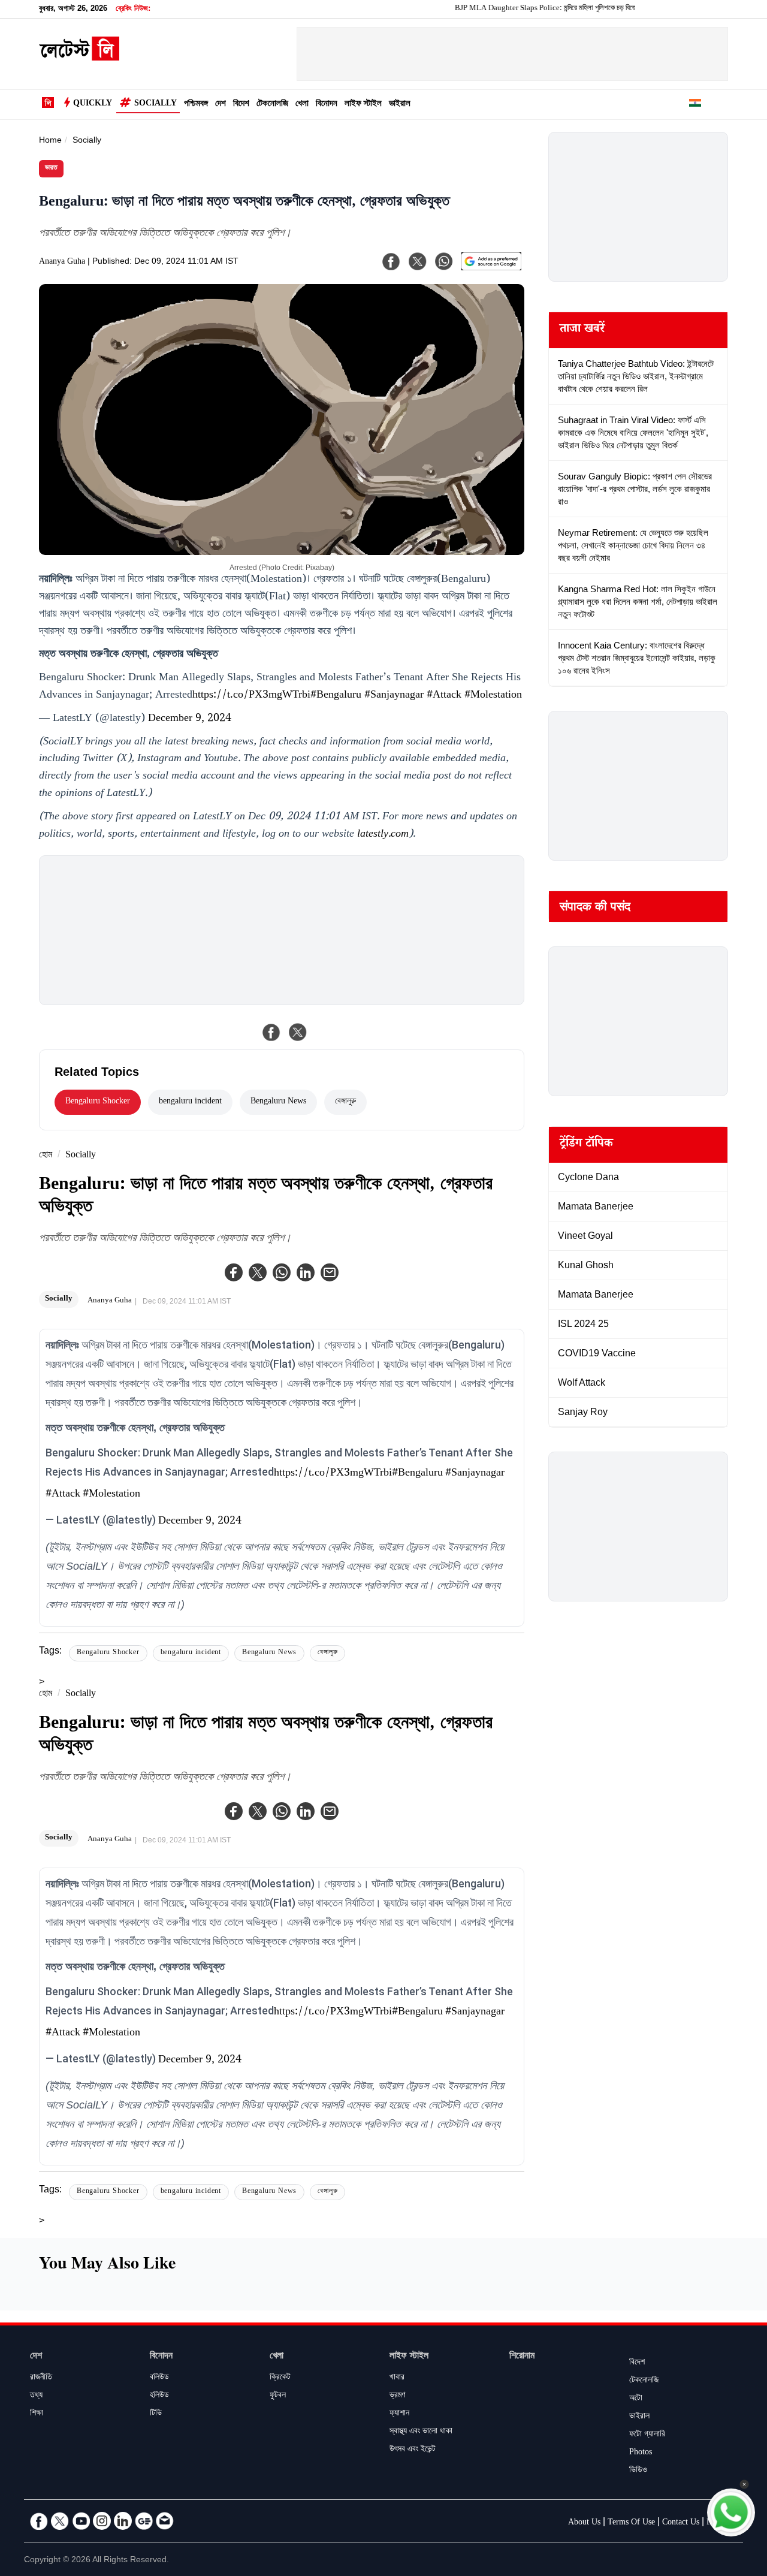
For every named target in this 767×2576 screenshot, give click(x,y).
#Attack (444, 696)
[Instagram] (102, 2521)
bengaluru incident (190, 1102)
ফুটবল (278, 2396)
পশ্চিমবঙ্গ (196, 105)
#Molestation (493, 696)
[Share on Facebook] (271, 1032)
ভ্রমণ (397, 2396)
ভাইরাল (400, 105)
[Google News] (144, 2521)
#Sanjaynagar (394, 696)
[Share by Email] (330, 1272)
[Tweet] (298, 1032)
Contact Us (681, 2523)
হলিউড (159, 2396)
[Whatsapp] (282, 1272)
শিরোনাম (522, 2357)
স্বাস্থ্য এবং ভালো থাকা (421, 2432)
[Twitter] (258, 1272)
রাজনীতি (41, 2378)
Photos (641, 2453)
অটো (636, 2399)
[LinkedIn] (123, 2521)
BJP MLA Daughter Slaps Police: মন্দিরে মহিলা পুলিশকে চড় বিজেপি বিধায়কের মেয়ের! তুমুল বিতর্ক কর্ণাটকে (559, 9)
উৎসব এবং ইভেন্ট (413, 2450)
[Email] (165, 2521)
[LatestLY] (79, 58)
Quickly (93, 104)
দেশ (221, 105)
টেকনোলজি (272, 105)
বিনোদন (327, 105)
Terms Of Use (631, 2523)
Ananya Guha (62, 263)
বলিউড (159, 2378)
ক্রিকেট (280, 2378)
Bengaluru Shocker (98, 1102)
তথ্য (36, 2396)
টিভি (156, 2414)
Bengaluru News (278, 1102)
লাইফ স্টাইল (363, 105)
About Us (584, 2523)
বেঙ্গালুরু (345, 1102)
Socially (155, 104)
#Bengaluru (336, 696)
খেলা (302, 105)
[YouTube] (81, 2521)
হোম (46, 1156)
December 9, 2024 (190, 719)
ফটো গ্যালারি (647, 2435)
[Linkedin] (306, 1272)
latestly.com (383, 835)
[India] (695, 105)
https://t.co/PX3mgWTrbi (251, 696)
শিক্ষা (37, 2414)
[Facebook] (234, 1272)
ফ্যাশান (399, 2414)
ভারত (51, 169)
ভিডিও (638, 2471)
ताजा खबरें (582, 330)
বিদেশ (241, 105)
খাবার (397, 2378)
